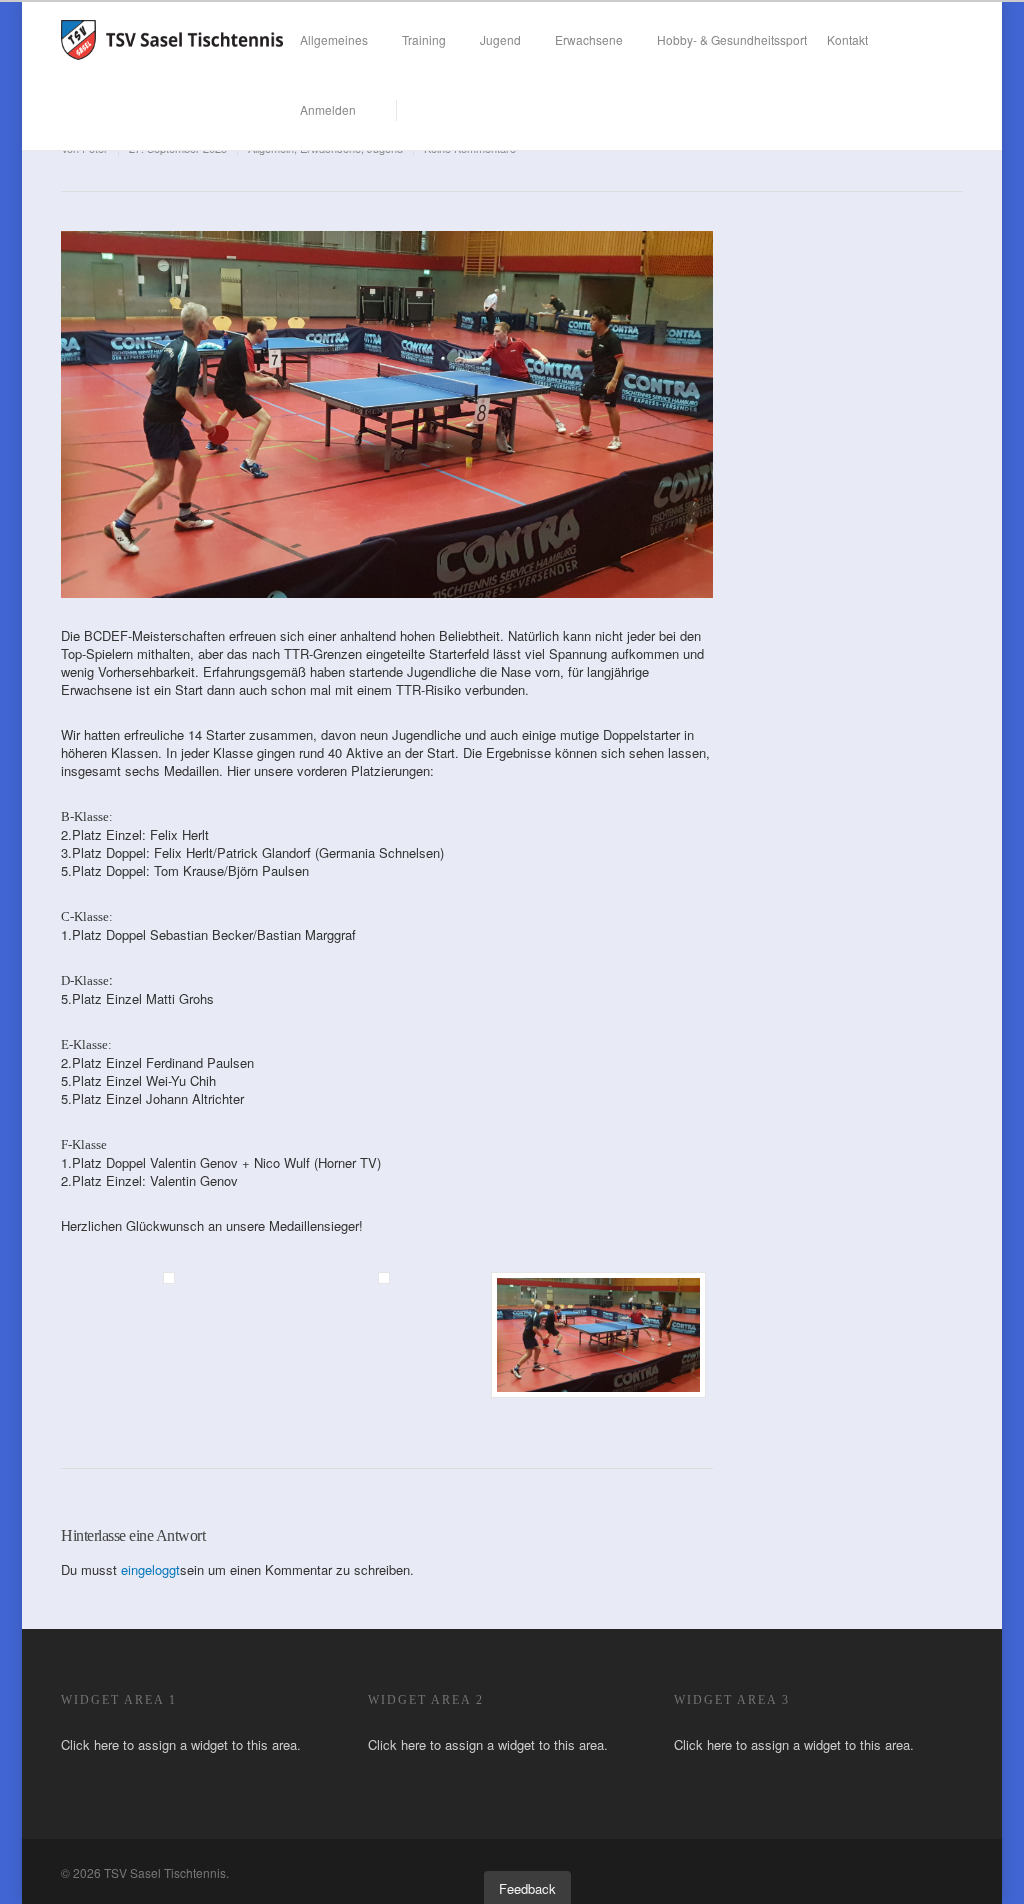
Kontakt (847, 39)
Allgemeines (334, 39)
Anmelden (328, 109)
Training (424, 39)
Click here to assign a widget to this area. (181, 1744)
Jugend (500, 39)
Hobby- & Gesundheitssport (732, 39)
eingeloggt (150, 1569)
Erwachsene (589, 39)
